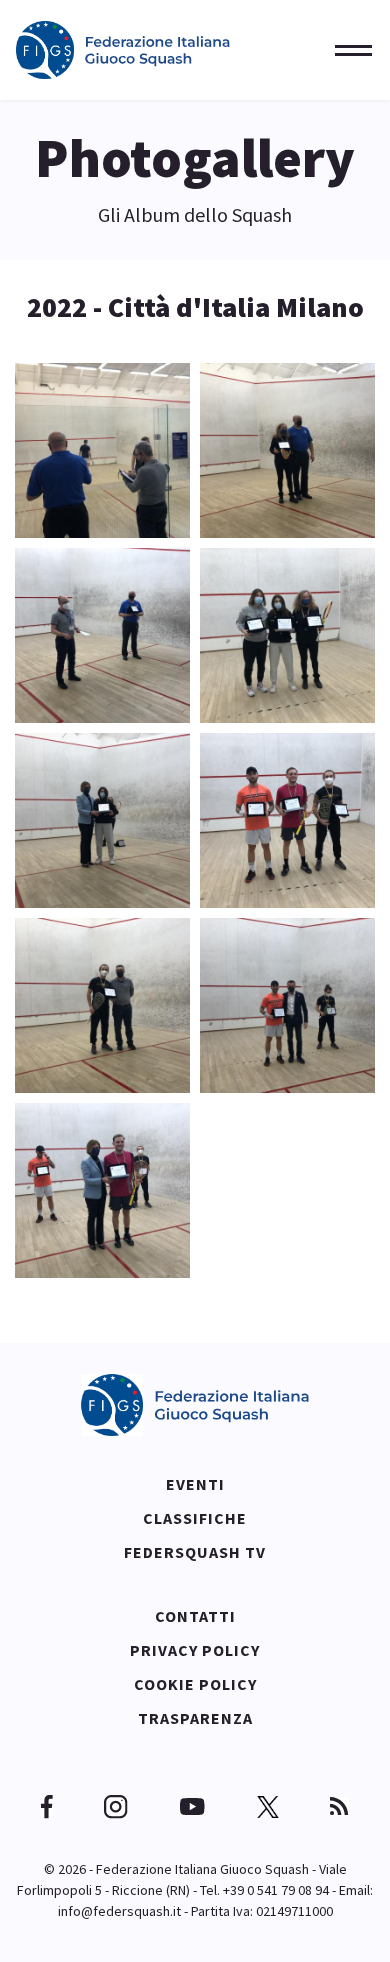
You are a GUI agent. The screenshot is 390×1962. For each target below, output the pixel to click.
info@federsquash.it (119, 1911)
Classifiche (195, 1518)
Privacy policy (195, 1650)
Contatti (195, 1616)
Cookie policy (195, 1684)
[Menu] (347, 50)
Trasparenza (195, 1718)
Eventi (195, 1484)
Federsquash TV (195, 1552)
